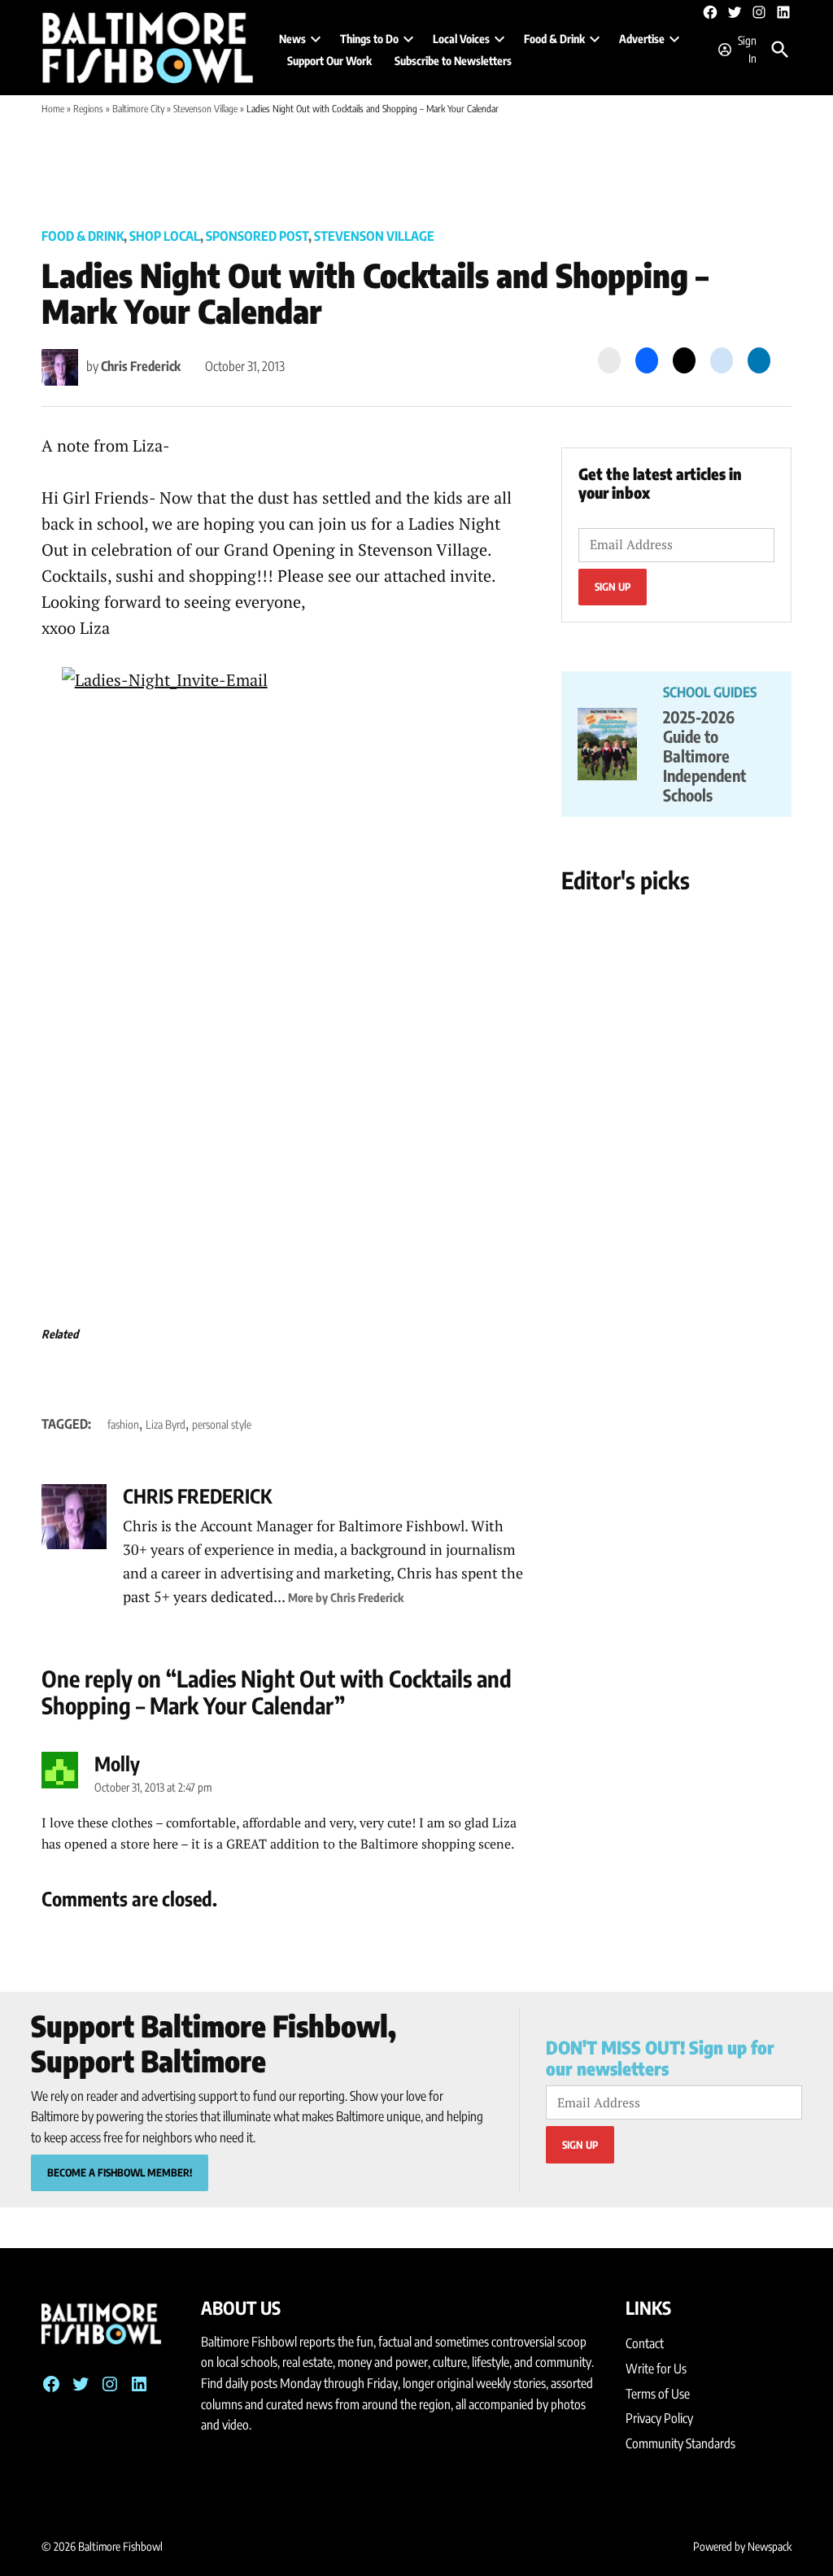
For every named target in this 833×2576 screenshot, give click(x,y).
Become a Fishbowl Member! (120, 2172)
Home (53, 109)
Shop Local (165, 236)
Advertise (642, 39)
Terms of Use (658, 2394)
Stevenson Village (205, 109)
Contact (645, 2343)
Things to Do (369, 39)
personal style (222, 1424)
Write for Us (656, 2369)
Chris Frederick (141, 366)
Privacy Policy (659, 2418)
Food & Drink (554, 39)
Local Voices (461, 39)
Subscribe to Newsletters (453, 61)
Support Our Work (329, 61)
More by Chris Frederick (346, 1597)
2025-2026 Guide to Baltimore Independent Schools (704, 755)
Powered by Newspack (742, 2546)
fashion (123, 1424)
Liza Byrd (166, 1424)
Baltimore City (138, 109)
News (292, 39)
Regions (88, 109)
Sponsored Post (257, 236)
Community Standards (680, 2443)
